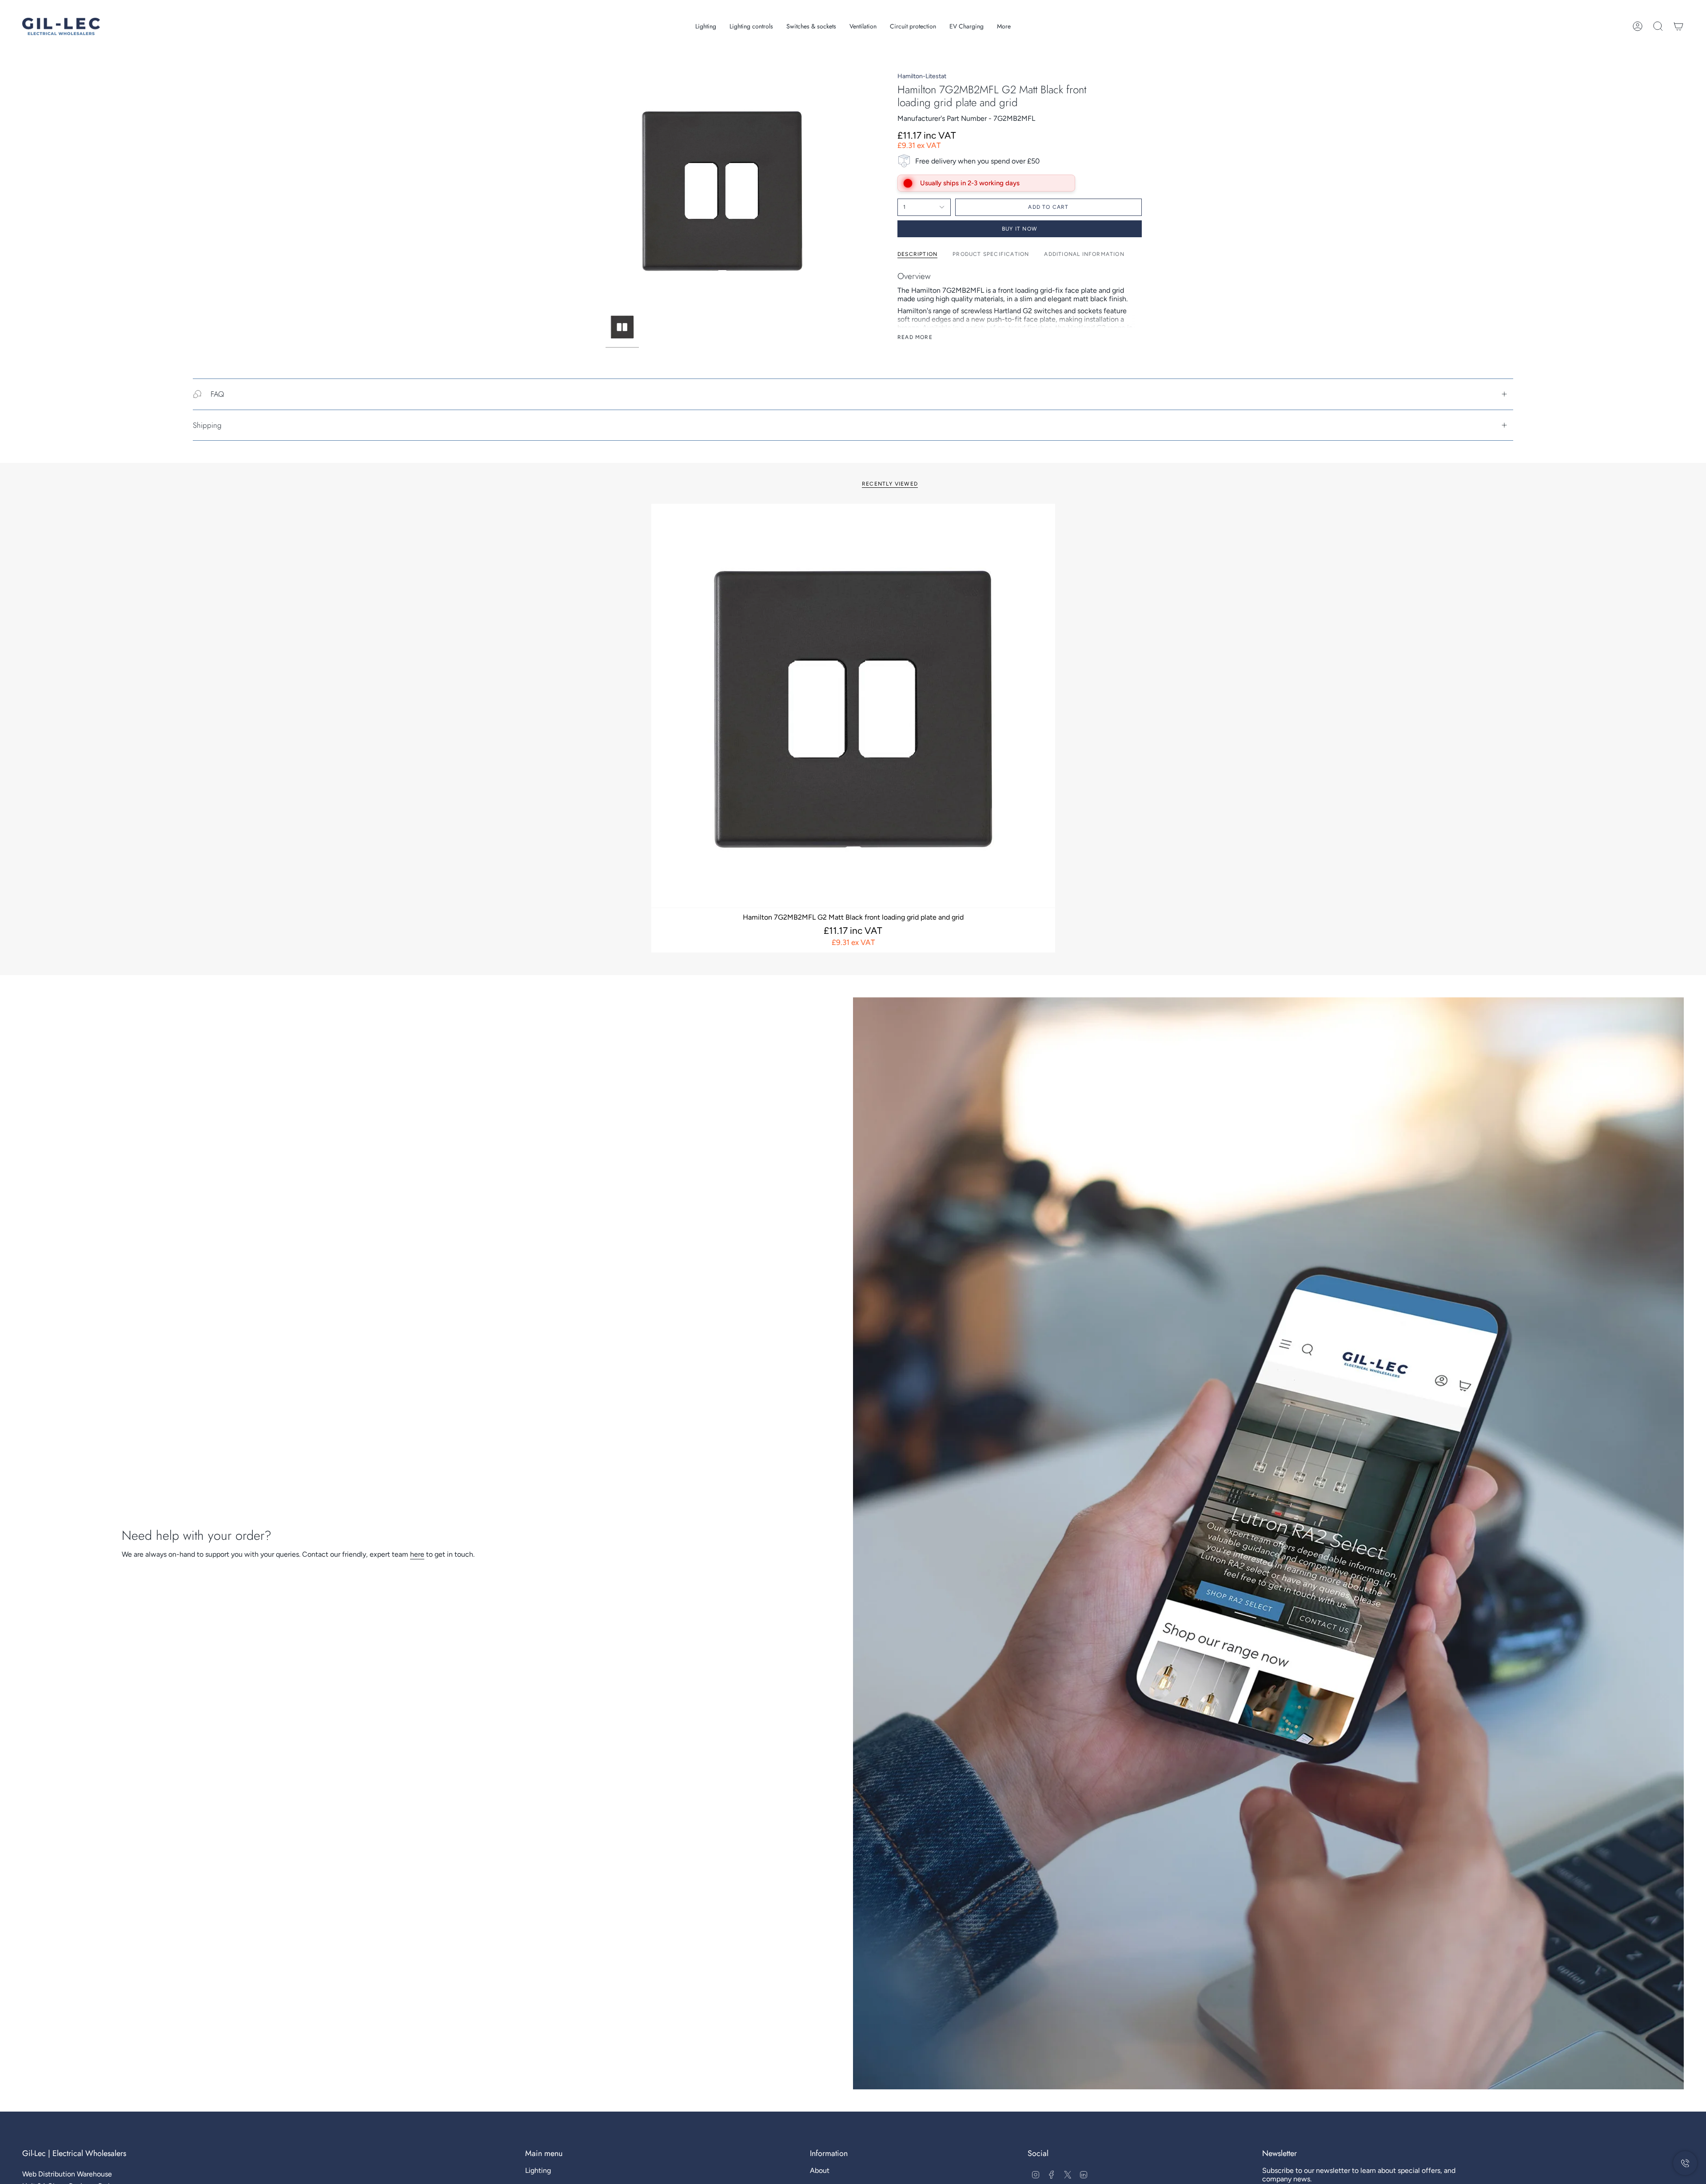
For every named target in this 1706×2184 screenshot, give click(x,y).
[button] (706, 26)
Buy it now (1020, 229)
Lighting (538, 2170)
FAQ (217, 394)
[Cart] (1678, 26)
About (820, 2170)
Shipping (207, 425)
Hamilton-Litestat (922, 76)
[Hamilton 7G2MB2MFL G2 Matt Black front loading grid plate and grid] (853, 706)
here (417, 1554)
